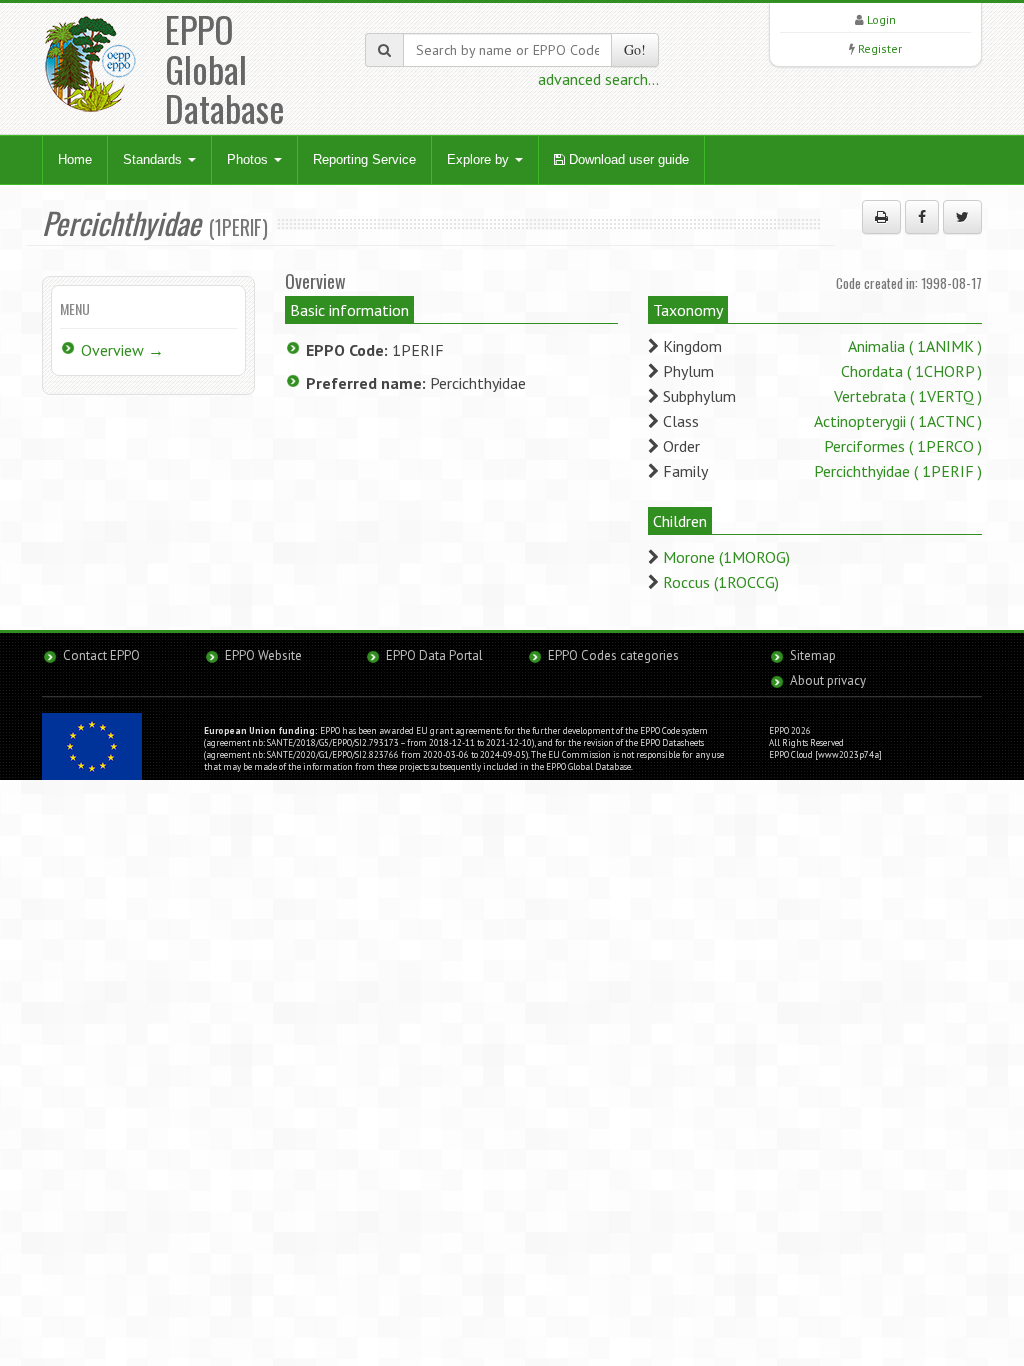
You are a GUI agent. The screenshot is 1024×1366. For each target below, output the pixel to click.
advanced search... (598, 79)
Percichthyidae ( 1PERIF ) (898, 471)
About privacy (828, 680)
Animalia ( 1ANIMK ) (915, 346)
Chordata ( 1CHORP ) (911, 371)
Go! (635, 49)
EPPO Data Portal (434, 655)
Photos (249, 159)
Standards (154, 159)
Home (75, 159)
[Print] (881, 217)
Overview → (122, 350)
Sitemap (813, 655)
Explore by (480, 159)
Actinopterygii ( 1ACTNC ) (898, 421)
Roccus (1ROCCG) (721, 582)
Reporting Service (364, 159)
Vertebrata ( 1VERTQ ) (908, 396)
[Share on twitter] (962, 217)
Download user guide (627, 159)
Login (881, 19)
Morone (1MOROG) (726, 557)
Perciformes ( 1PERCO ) (903, 446)
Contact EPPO (101, 655)
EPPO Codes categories (613, 655)
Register (880, 48)
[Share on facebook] (922, 217)
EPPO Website (263, 655)
